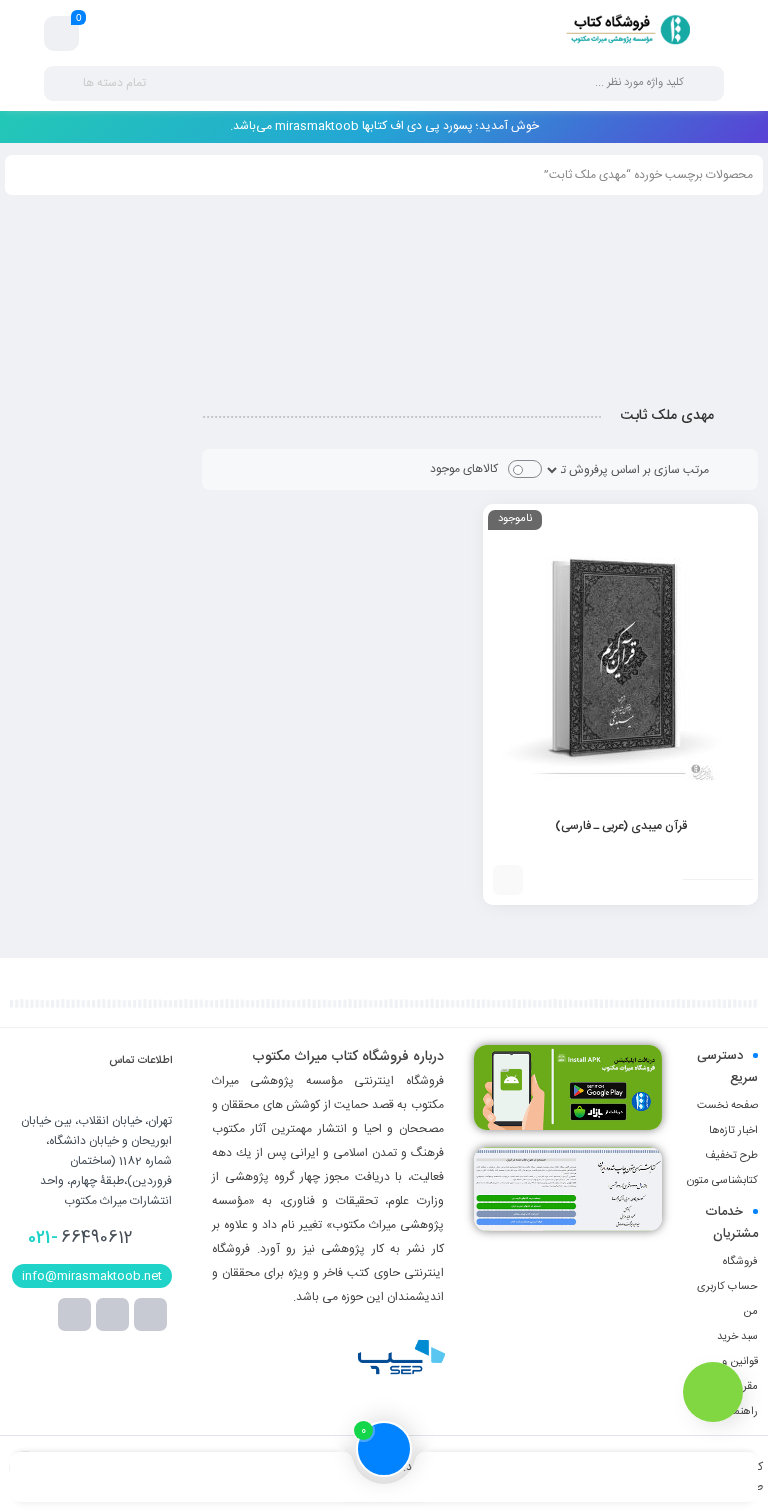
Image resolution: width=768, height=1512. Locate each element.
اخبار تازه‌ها (733, 1131)
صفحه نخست (727, 1106)
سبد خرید (737, 1337)
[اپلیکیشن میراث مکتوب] (568, 1087)
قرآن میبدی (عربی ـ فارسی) (621, 826)
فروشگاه (740, 1262)
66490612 (80, 1238)
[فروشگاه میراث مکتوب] (621, 33)
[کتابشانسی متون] (568, 1189)
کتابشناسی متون (722, 1181)
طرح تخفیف (731, 1156)
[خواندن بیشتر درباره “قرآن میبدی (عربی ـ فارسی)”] (508, 880)
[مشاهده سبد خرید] (62, 34)
